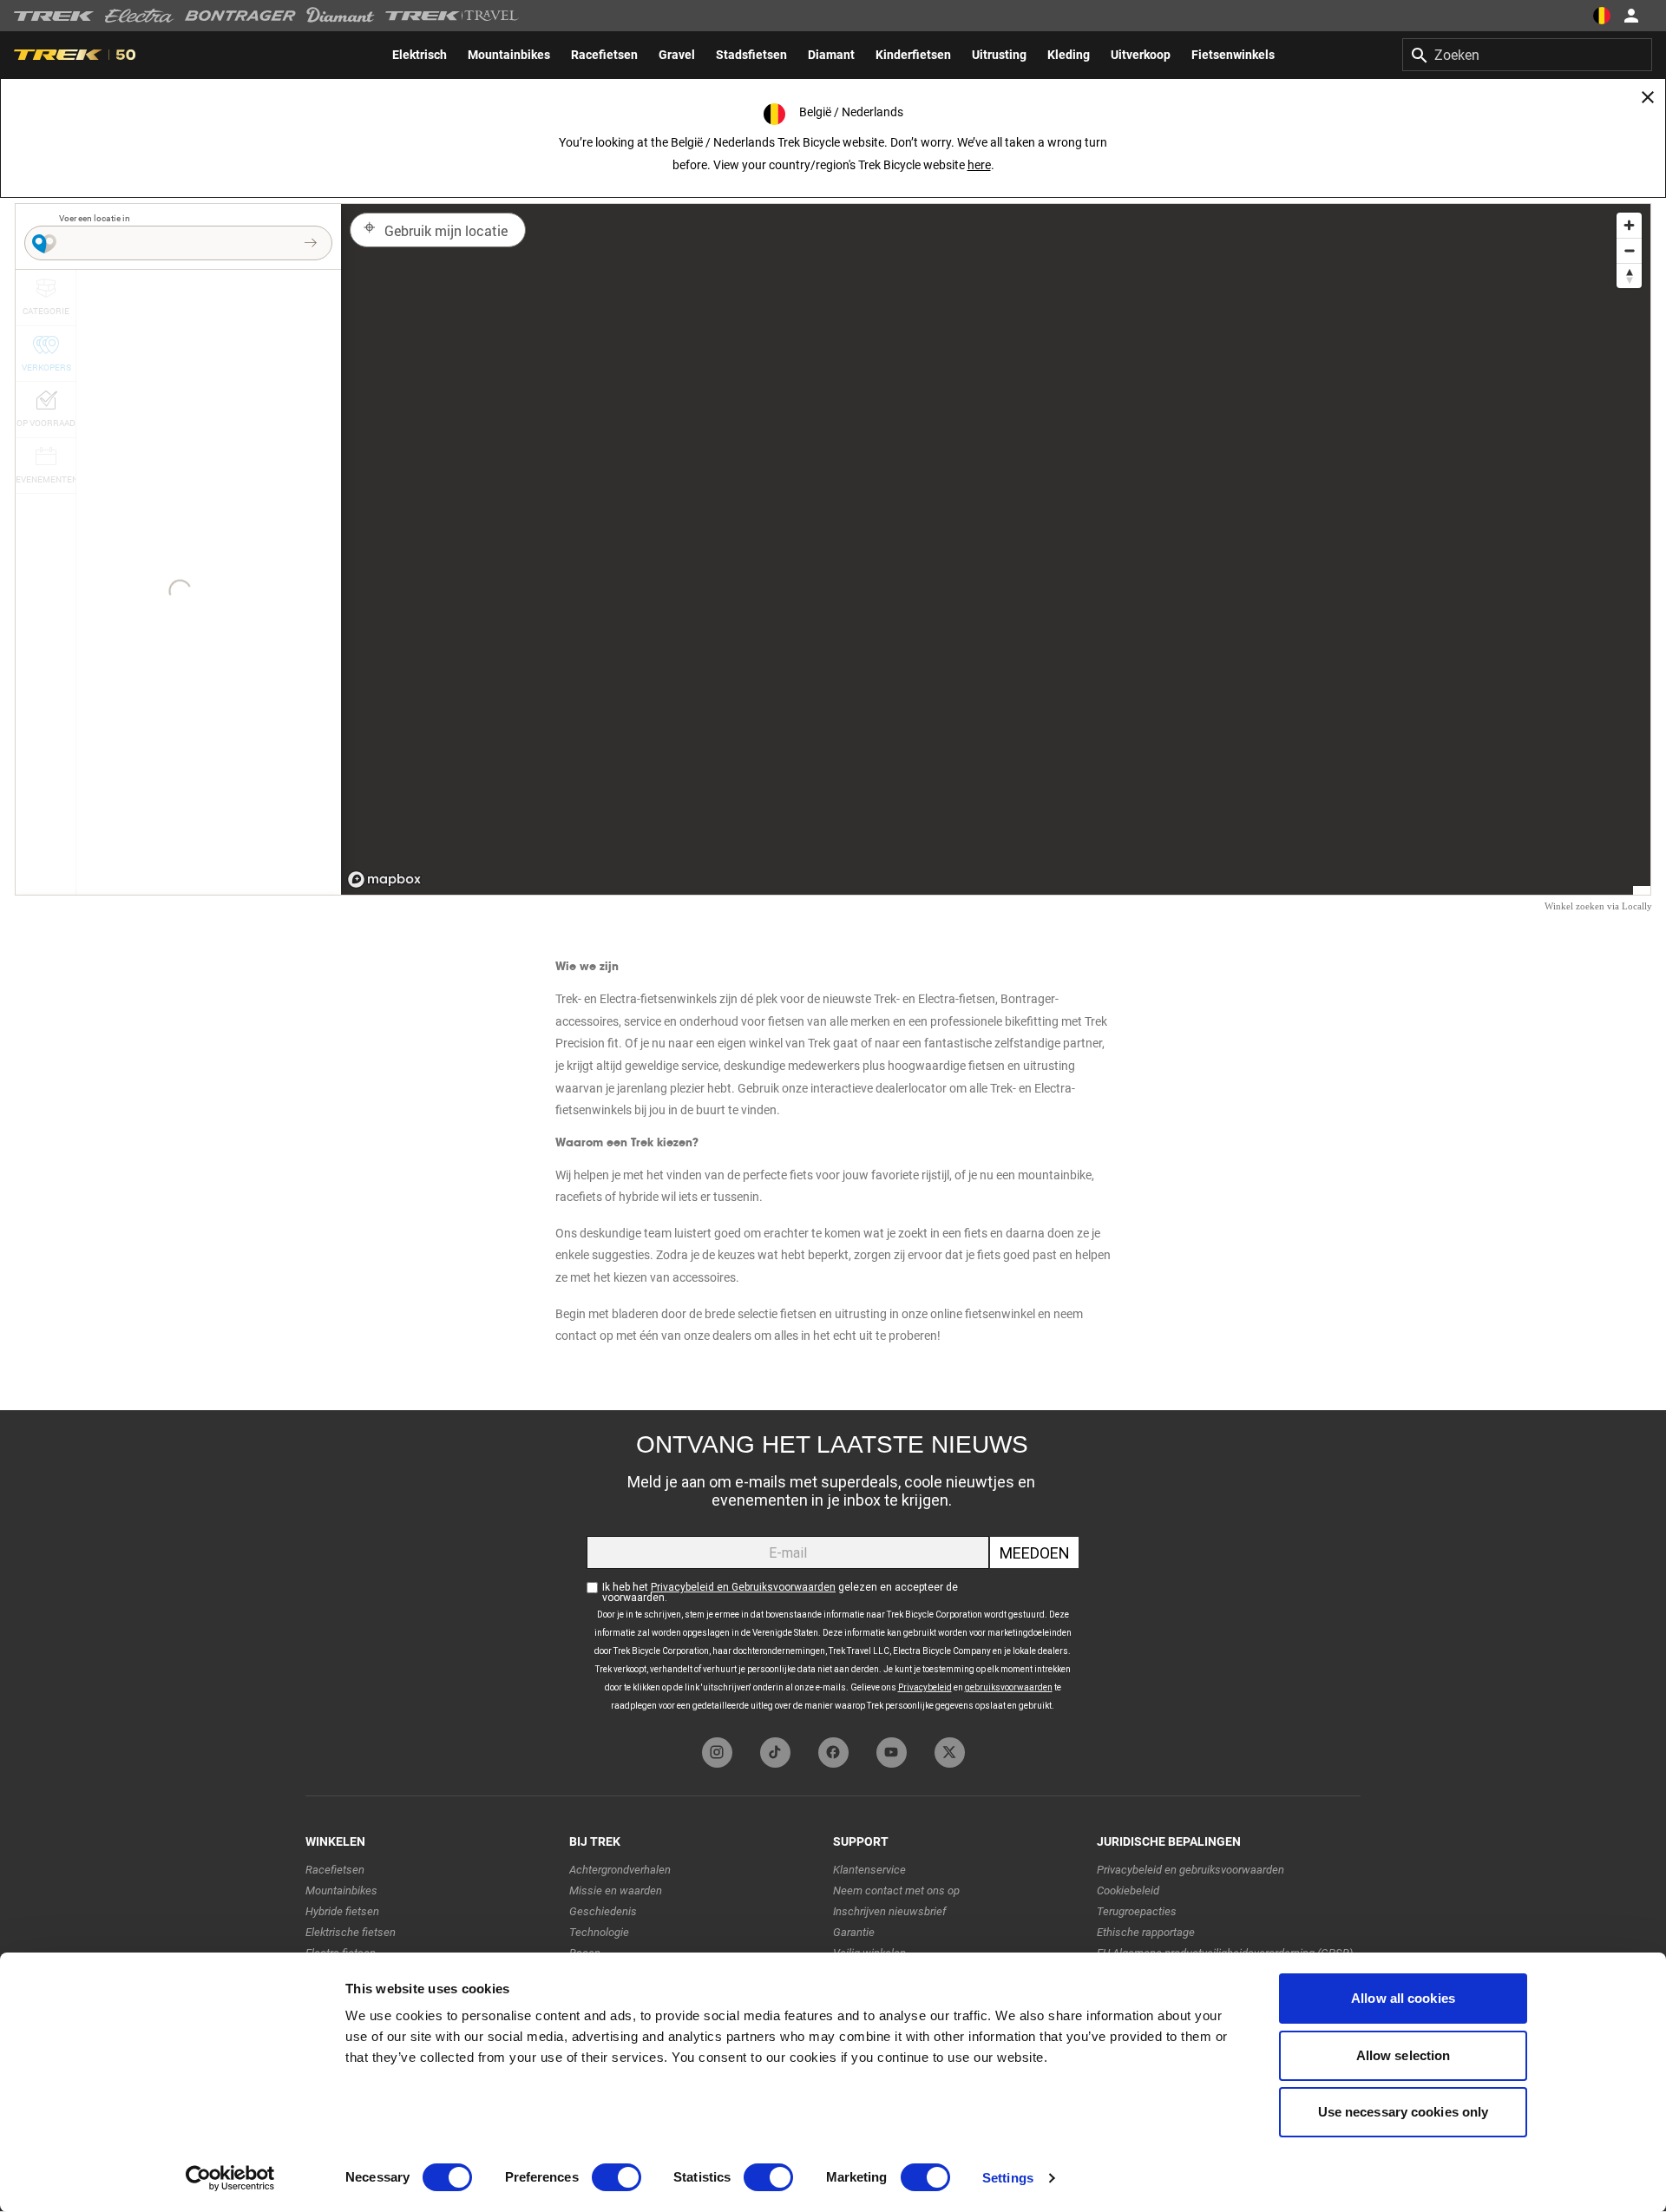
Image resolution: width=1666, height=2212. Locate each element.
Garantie (854, 1932)
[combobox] (1527, 55)
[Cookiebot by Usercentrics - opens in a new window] (230, 2178)
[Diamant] (341, 16)
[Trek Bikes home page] (54, 16)
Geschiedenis (603, 1911)
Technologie (599, 1932)
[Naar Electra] (140, 16)
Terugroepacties (1137, 1911)
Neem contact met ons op (896, 1890)
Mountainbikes (341, 1890)
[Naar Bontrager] (240, 16)
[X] (950, 1753)
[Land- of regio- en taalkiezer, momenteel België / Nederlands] (1602, 16)
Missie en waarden (616, 1890)
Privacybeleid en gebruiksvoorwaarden (1190, 1870)
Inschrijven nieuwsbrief (889, 1911)
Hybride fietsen (342, 1911)
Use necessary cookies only (1404, 2112)
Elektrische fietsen (351, 1932)
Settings (1008, 2178)
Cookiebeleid (1128, 1890)
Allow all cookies (1403, 1998)
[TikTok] (775, 1753)
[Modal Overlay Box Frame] (833, 1569)
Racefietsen (335, 1870)
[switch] (617, 2177)
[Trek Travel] (452, 16)
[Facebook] (833, 1753)
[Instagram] (717, 1753)
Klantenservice (869, 1870)
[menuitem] (420, 55)
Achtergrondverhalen (620, 1870)
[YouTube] (892, 1753)
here (979, 165)
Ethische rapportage (1146, 1932)
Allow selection (1404, 2055)
